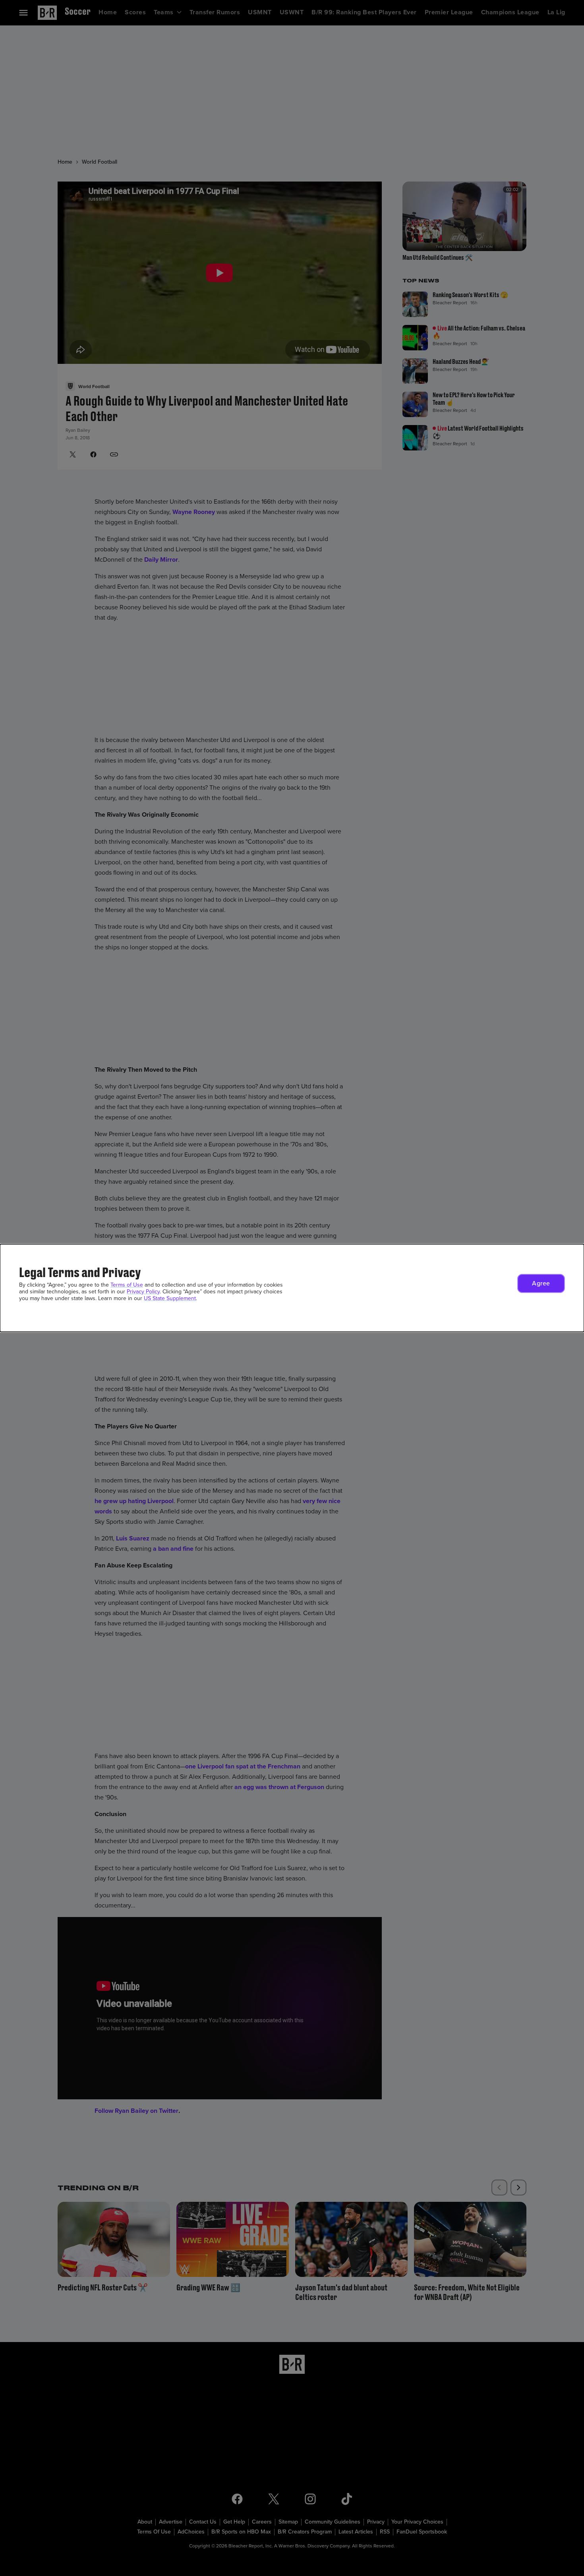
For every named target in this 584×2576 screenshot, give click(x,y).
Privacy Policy (143, 1292)
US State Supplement (170, 1298)
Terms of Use (127, 1285)
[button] (541, 1283)
